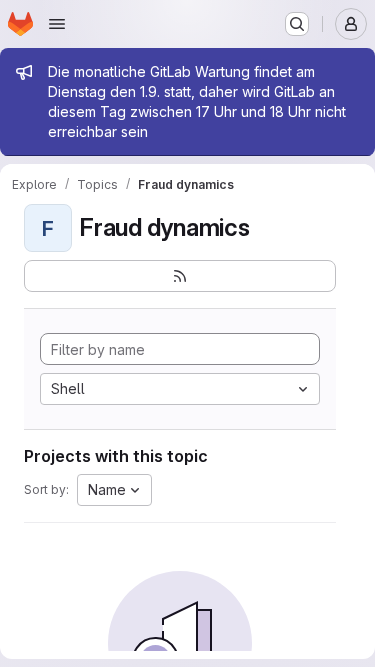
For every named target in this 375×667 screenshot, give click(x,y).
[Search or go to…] (297, 24)
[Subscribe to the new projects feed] (180, 276)
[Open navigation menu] (57, 24)
